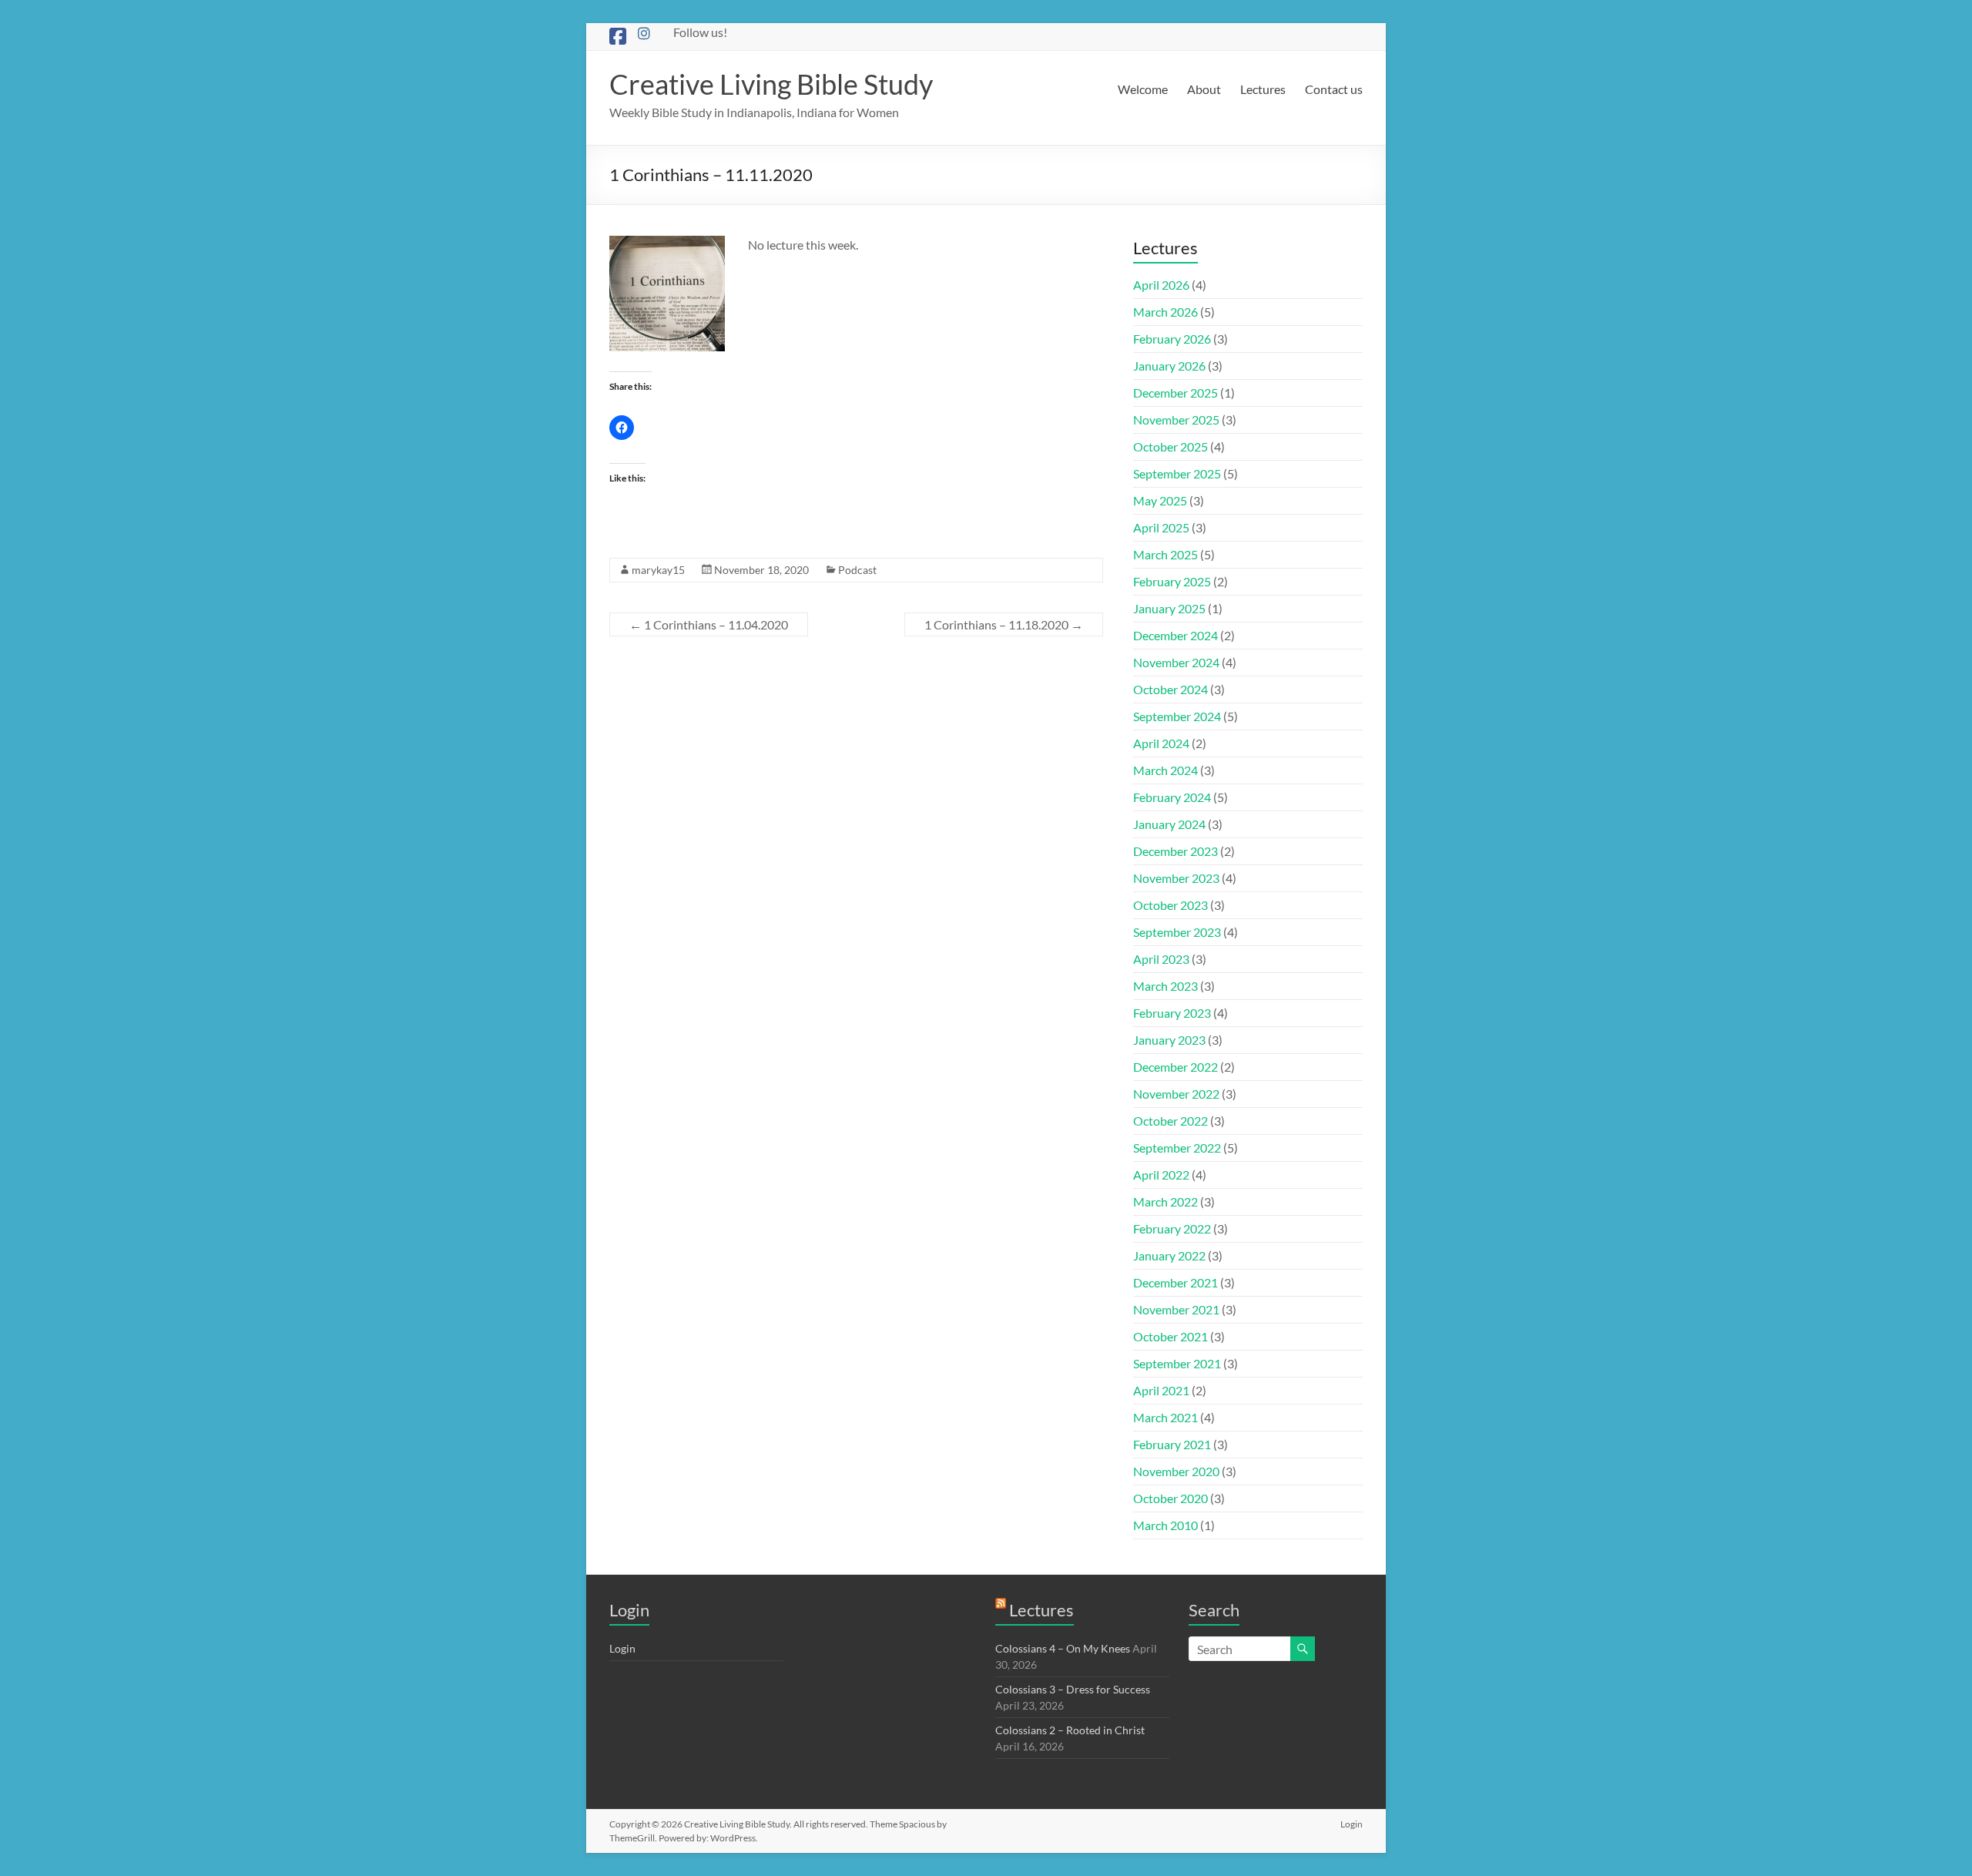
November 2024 (1176, 662)
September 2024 (1177, 716)
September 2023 (1177, 932)
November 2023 (1176, 878)
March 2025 (1165, 554)
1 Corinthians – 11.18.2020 (1004, 624)
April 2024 (1161, 743)
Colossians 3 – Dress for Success (1073, 1689)
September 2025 (1177, 473)
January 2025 (1169, 608)
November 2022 (1176, 1094)
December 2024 (1175, 635)
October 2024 (1170, 689)
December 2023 (1175, 851)
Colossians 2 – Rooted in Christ (1070, 1730)
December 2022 (1175, 1067)
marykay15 (658, 570)
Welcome (1143, 89)
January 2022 (1169, 1255)
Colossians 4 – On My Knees (1063, 1648)
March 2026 (1165, 312)
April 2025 (1161, 527)
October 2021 (1170, 1336)
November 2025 (1176, 419)
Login (622, 1648)
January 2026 (1169, 366)
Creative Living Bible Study (771, 84)
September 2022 (1177, 1148)
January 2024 (1169, 824)
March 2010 (1165, 1525)
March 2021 (1165, 1417)
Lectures (1263, 89)
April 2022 (1161, 1175)
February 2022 (1172, 1228)
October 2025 (1170, 446)
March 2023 (1165, 986)
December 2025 (1175, 393)
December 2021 (1175, 1282)
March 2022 (1165, 1201)
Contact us (1334, 89)
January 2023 (1169, 1040)
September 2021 (1177, 1363)
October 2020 (1170, 1498)
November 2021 (1176, 1309)
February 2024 (1172, 797)
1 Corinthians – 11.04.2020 (709, 624)
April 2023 (1161, 959)
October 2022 (1170, 1121)
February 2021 (1172, 1444)
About (1204, 89)
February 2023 (1172, 1013)
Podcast (857, 570)
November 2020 (1176, 1471)
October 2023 (1170, 905)
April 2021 (1161, 1390)
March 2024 (1165, 770)
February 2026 (1172, 339)
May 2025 (1160, 500)
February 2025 (1172, 581)
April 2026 (1161, 285)
